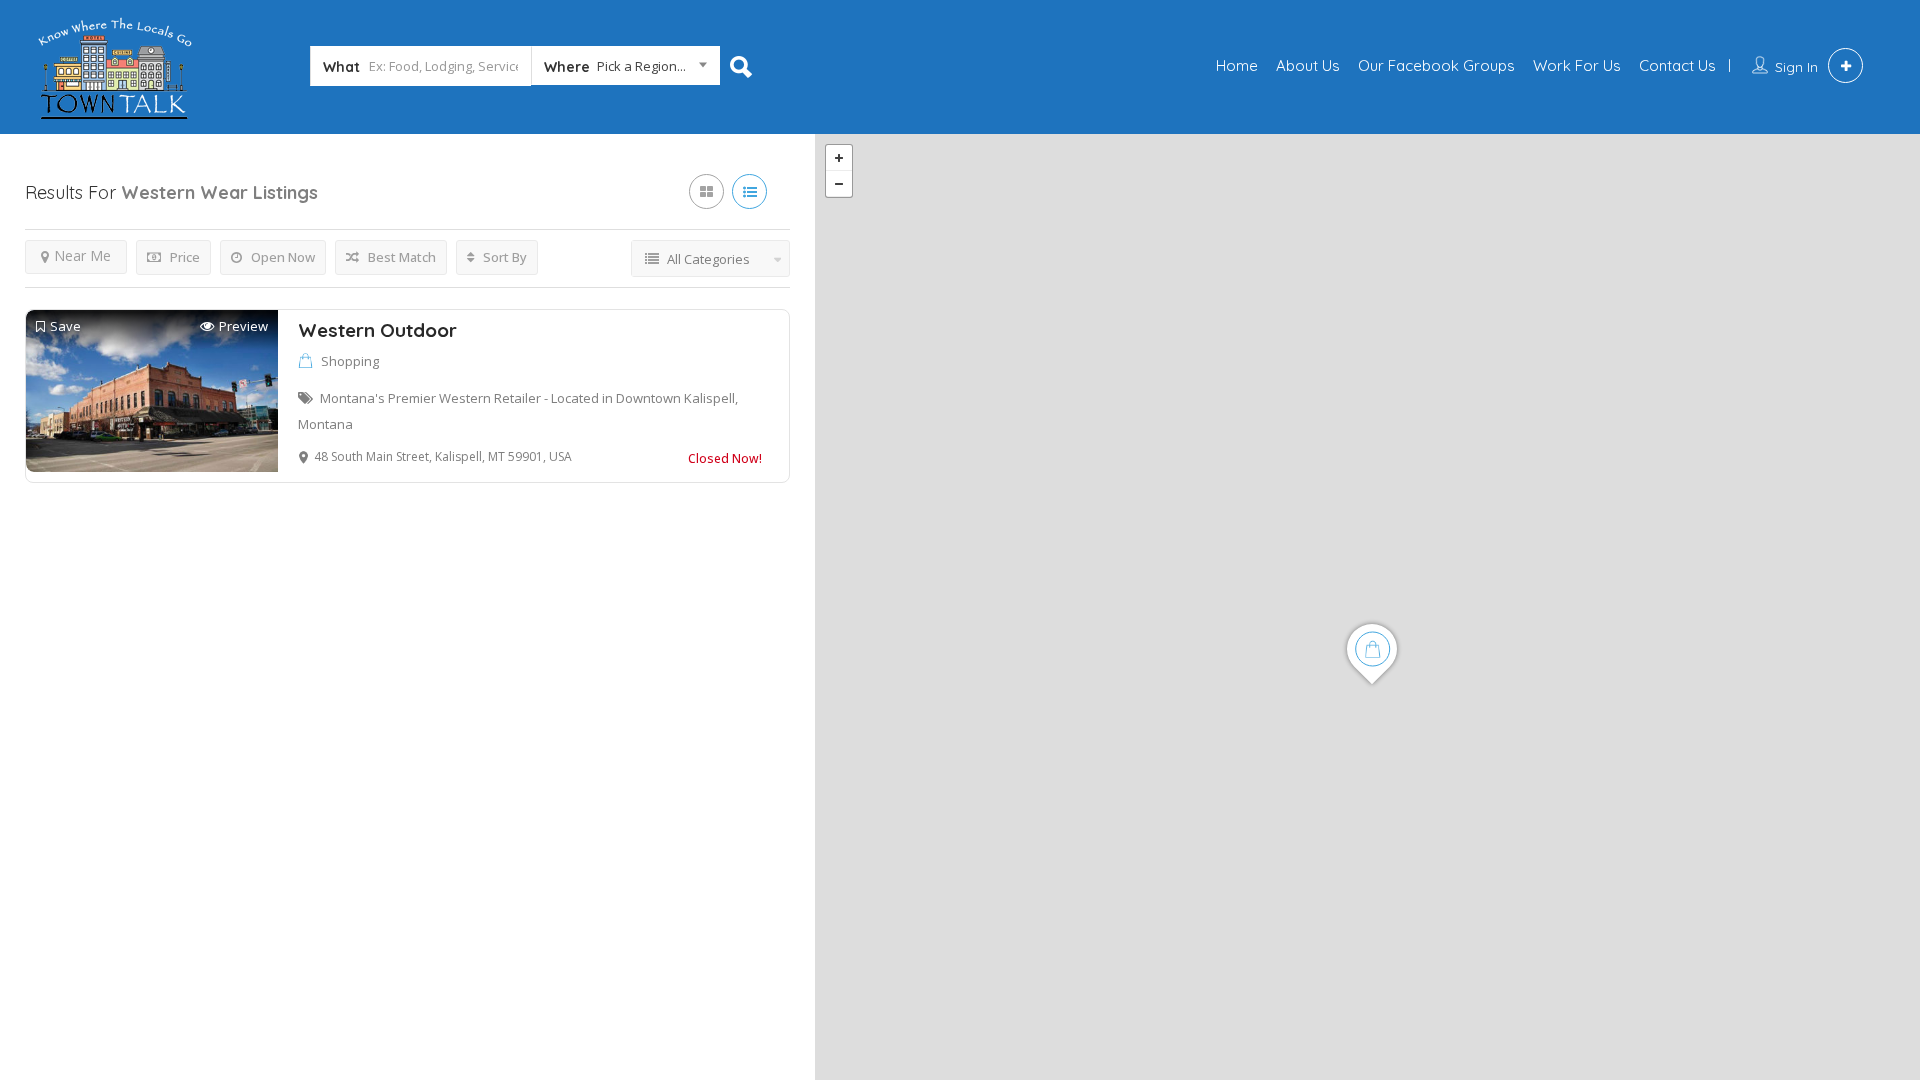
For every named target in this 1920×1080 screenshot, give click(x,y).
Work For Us (1577, 65)
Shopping (350, 361)
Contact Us (1677, 65)
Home (1237, 65)
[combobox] (625, 70)
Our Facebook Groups (1436, 65)
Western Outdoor (377, 330)
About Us (1308, 65)
